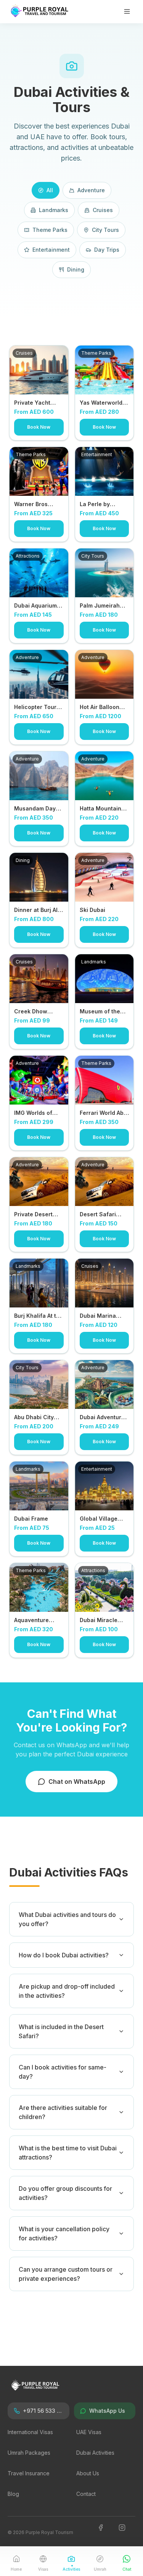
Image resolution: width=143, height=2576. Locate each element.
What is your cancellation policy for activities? (64, 2233)
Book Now (39, 427)
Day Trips (107, 250)
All (50, 190)
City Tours (105, 230)
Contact (86, 2494)
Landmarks (54, 210)
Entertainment (51, 250)
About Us (88, 2473)
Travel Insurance (29, 2473)
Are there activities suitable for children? (63, 2112)
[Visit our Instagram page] (127, 2533)
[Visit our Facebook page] (106, 2533)
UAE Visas (89, 2432)
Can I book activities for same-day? (63, 2072)
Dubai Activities (95, 2453)
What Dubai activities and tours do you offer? (67, 1919)
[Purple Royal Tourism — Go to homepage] (40, 11)
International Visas (30, 2432)
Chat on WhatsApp (77, 1782)
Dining (76, 269)
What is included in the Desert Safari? (61, 2031)
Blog (13, 2494)
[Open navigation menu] (129, 11)
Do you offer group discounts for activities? (65, 2193)
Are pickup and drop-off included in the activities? (67, 1991)
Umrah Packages (29, 2453)
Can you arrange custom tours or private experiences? (66, 2274)
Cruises (103, 210)
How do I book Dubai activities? (64, 1955)
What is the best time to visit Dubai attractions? (68, 2153)
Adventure (91, 190)
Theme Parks (50, 230)
